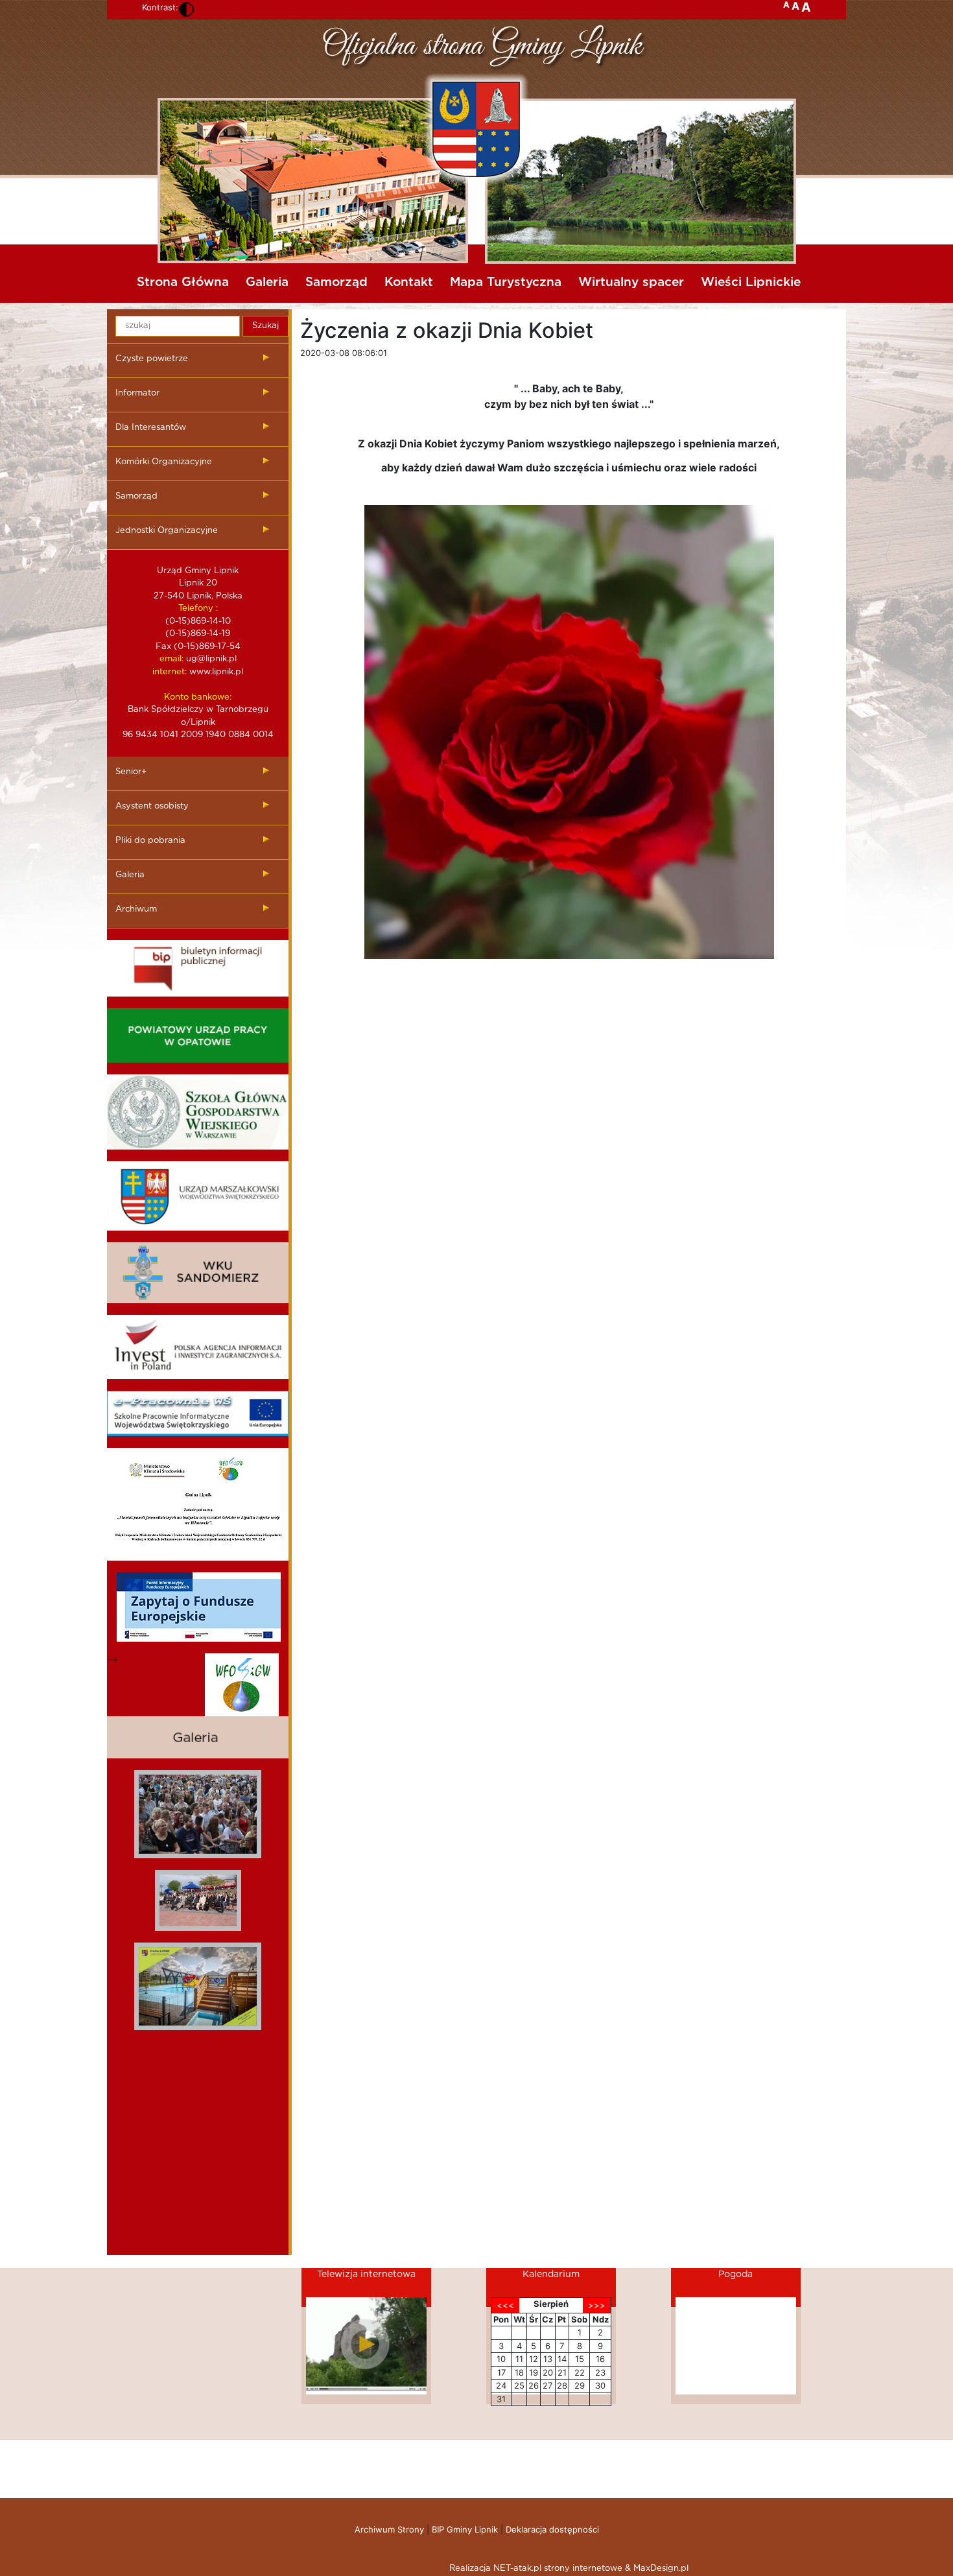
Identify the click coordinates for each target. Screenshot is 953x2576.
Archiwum (136, 909)
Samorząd (336, 282)
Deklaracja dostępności (552, 2529)
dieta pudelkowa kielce (198, 2100)
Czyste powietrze (152, 359)
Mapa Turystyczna (506, 282)
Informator (137, 393)
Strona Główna (183, 282)
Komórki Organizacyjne (164, 462)
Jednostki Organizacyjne (167, 531)
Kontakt (409, 282)
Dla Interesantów (151, 428)
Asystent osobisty (152, 806)
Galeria (267, 282)
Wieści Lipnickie (751, 282)
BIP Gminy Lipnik (465, 2529)
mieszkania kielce (198, 2075)
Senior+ (131, 772)
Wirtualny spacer (631, 282)
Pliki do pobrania (150, 841)
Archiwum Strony (389, 2529)
